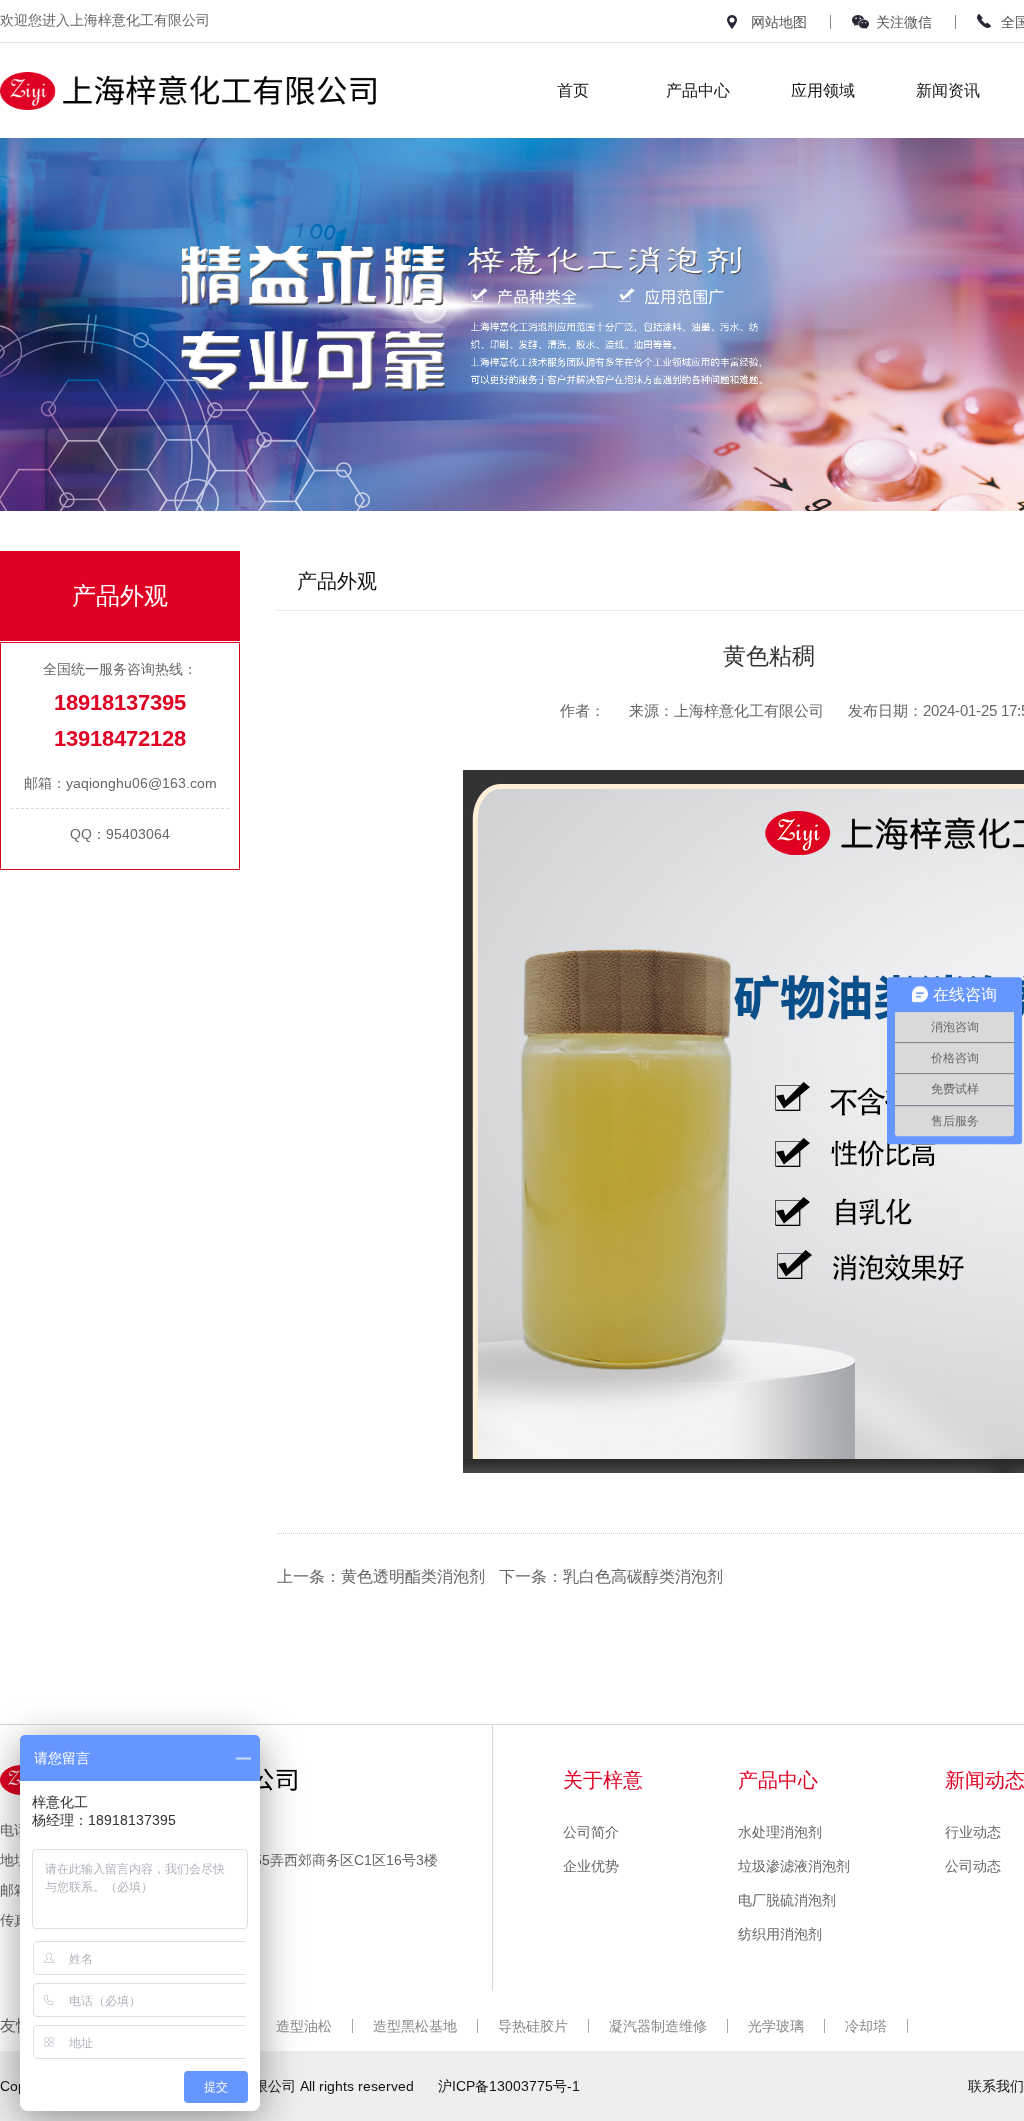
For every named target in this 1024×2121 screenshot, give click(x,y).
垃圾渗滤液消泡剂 (794, 1866)
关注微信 (904, 22)
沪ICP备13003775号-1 (509, 2086)
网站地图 (779, 22)
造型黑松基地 (415, 2026)
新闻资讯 (948, 90)
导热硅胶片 (533, 2026)
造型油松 (304, 2026)
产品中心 (698, 90)
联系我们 (996, 2086)
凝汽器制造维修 (658, 2026)
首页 (573, 90)
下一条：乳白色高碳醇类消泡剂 (611, 1576)
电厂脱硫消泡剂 (787, 1900)
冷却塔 (866, 2026)
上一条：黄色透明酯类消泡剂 (381, 1576)
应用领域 (823, 90)
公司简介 (591, 1832)
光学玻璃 (776, 2026)
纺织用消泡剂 (780, 1934)
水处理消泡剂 (780, 1832)
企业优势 (591, 1866)
